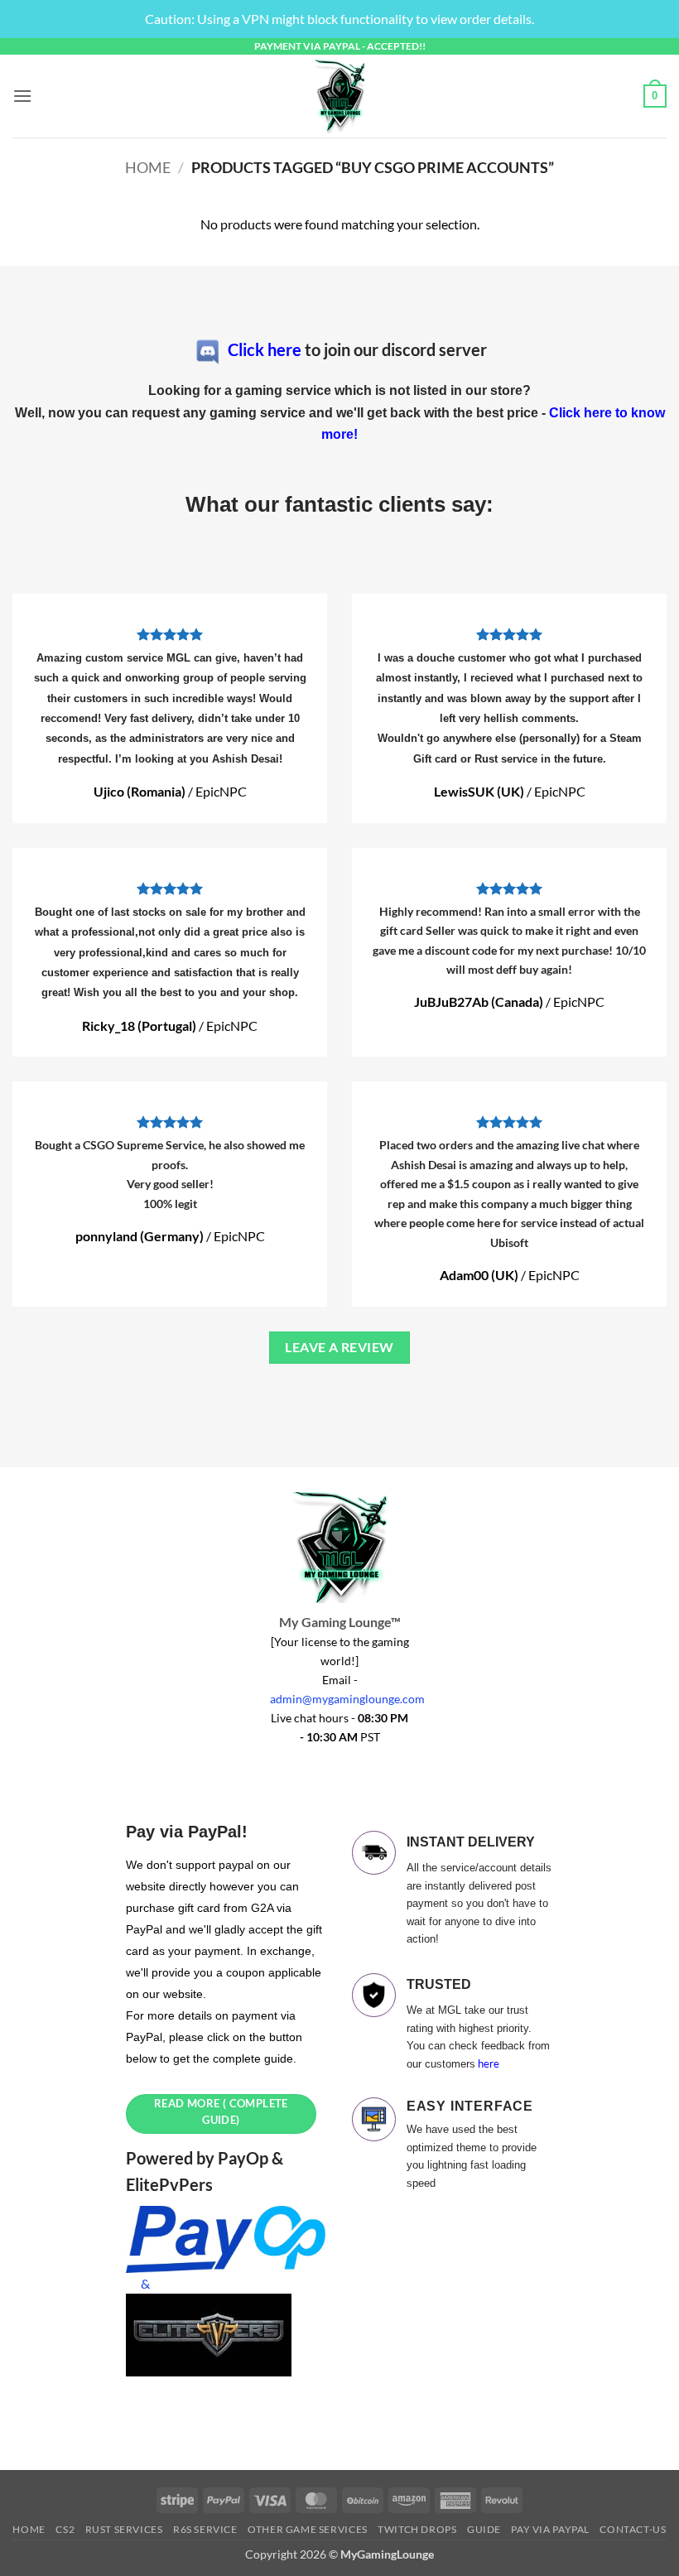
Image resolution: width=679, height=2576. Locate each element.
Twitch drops (417, 2529)
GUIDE (484, 2529)
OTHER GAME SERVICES (308, 2529)
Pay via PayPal (550, 2529)
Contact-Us (633, 2529)
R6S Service (205, 2529)
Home (148, 167)
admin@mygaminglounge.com (347, 1699)
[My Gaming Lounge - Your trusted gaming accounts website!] (339, 96)
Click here (265, 349)
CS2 (65, 2529)
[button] (22, 96)
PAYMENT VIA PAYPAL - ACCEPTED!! (340, 46)
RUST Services (124, 2529)
